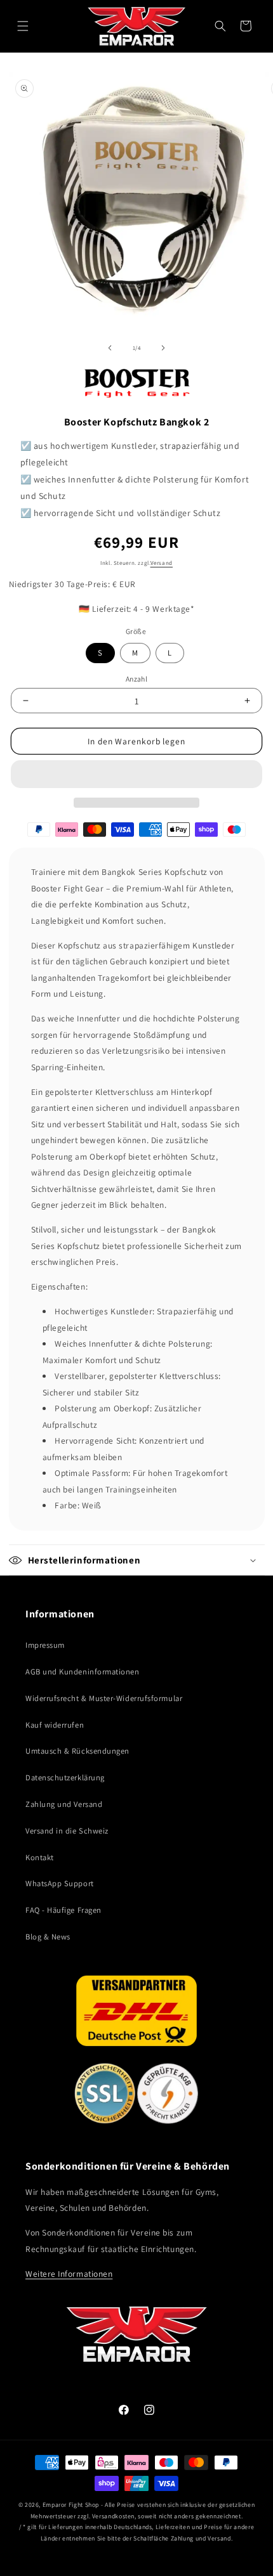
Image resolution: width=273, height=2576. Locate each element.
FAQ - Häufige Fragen (63, 1910)
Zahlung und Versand (64, 1804)
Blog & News (48, 1937)
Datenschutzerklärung (65, 1777)
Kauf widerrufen (55, 1725)
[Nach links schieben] (110, 348)
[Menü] (23, 26)
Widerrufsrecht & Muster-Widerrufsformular (104, 1698)
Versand (162, 563)
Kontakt (40, 1857)
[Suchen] (220, 26)
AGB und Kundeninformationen (83, 1672)
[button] (136, 774)
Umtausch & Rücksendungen (77, 1751)
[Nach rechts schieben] (163, 348)
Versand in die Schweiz (67, 1831)
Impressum (45, 1645)
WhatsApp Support (60, 1883)
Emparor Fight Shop (71, 2505)
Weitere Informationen (69, 2274)
